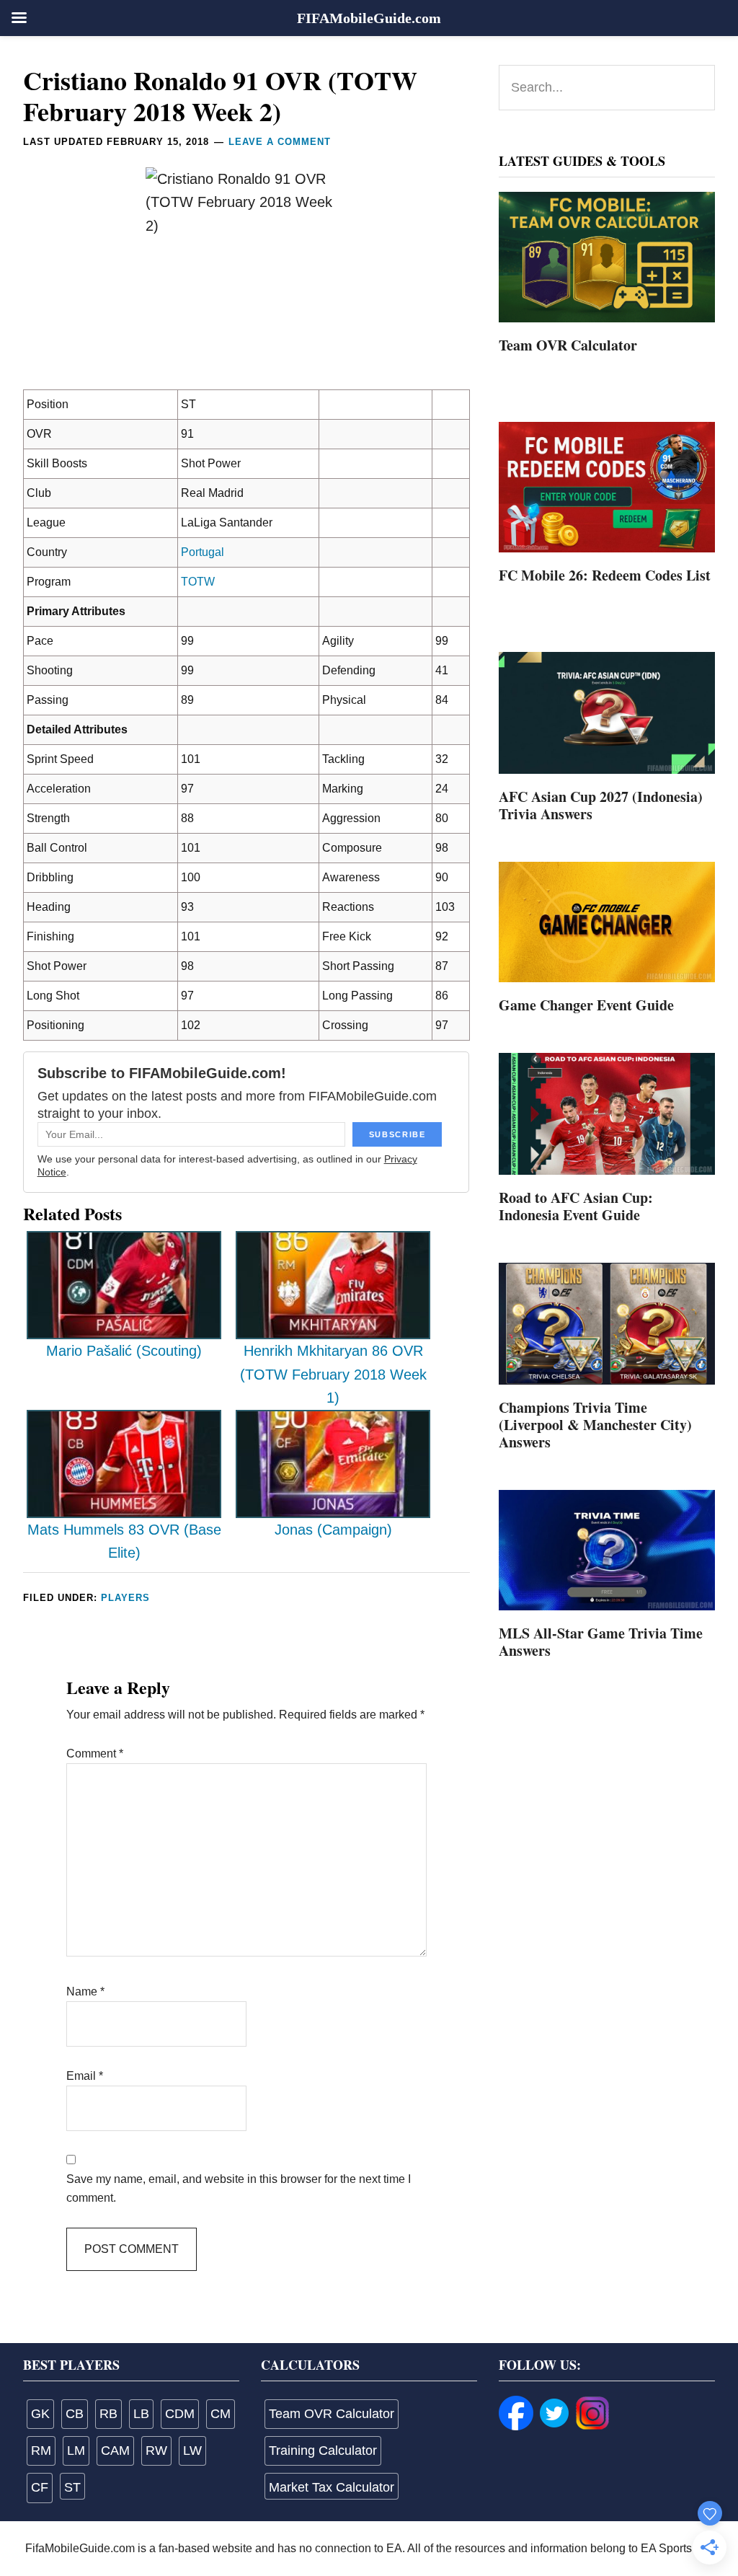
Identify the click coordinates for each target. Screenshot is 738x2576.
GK (40, 2414)
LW (192, 2451)
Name (85, 1991)
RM (41, 2451)
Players (125, 1598)
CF (40, 2487)
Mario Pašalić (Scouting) (124, 1351)
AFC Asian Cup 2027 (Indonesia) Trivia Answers (601, 805)
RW (156, 2451)
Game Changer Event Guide (586, 1005)
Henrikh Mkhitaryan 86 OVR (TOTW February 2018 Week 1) (333, 1374)
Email (85, 2076)
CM (221, 2414)
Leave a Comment (280, 142)
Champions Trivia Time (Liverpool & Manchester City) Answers (595, 1425)
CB (75, 2414)
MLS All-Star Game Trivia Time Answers (601, 1642)
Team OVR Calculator (568, 345)
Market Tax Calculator (332, 2487)
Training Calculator (323, 2451)
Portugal (203, 552)
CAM (115, 2451)
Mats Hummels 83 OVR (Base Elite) (124, 1541)
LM (76, 2451)
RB (108, 2414)
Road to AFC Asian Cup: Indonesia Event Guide (576, 1206)
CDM (180, 2414)
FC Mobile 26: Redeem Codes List (605, 575)
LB (141, 2414)
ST (72, 2487)
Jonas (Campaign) (333, 1530)
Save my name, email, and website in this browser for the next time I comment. (239, 2188)
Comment (95, 1754)
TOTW (198, 582)
